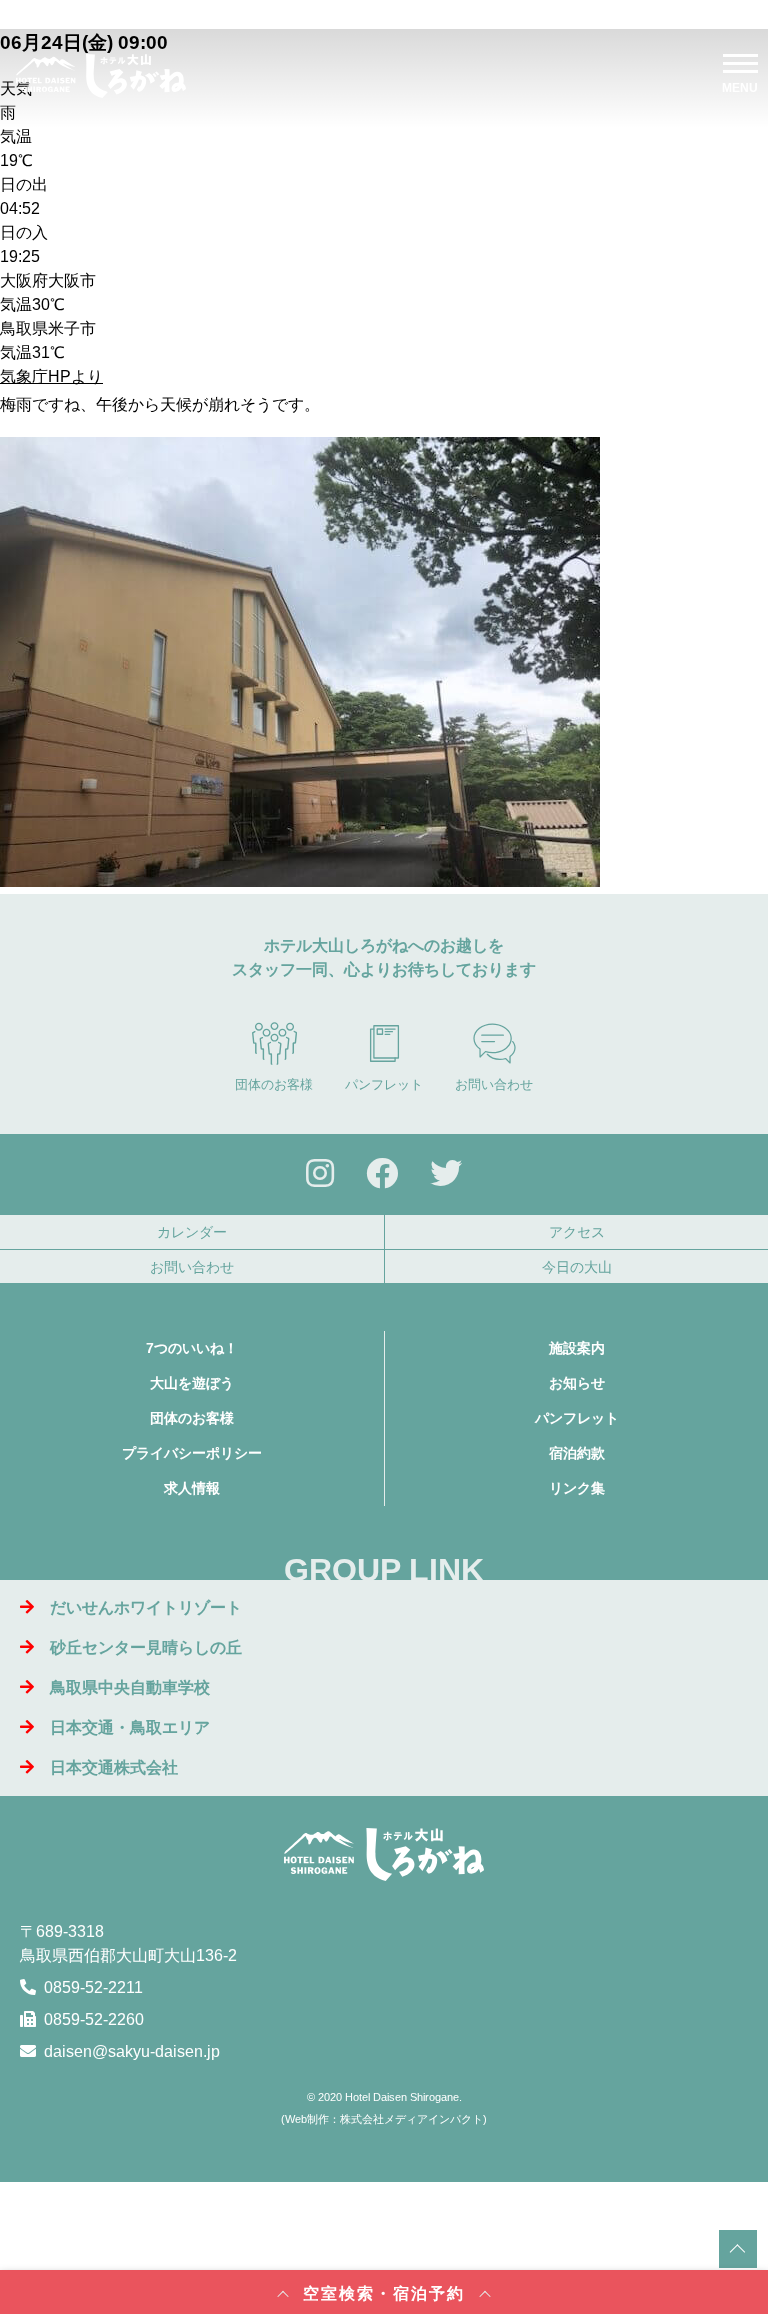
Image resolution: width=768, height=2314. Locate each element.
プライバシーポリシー (192, 1453)
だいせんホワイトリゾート (146, 1607)
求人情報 (192, 1488)
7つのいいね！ (192, 1348)
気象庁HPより (51, 376)
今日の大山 (577, 1267)
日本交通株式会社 (114, 1767)
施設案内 (577, 1348)
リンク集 (577, 1488)
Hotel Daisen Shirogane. (403, 2097)
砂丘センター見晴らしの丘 (146, 1647)
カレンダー (192, 1232)
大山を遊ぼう (192, 1383)
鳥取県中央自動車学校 (130, 1687)
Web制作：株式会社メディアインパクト (384, 2119)
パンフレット (384, 1084)
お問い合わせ (494, 1084)
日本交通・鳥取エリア (130, 1727)
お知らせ (577, 1383)
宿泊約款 (577, 1453)
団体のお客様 (274, 1084)
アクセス (577, 1232)
